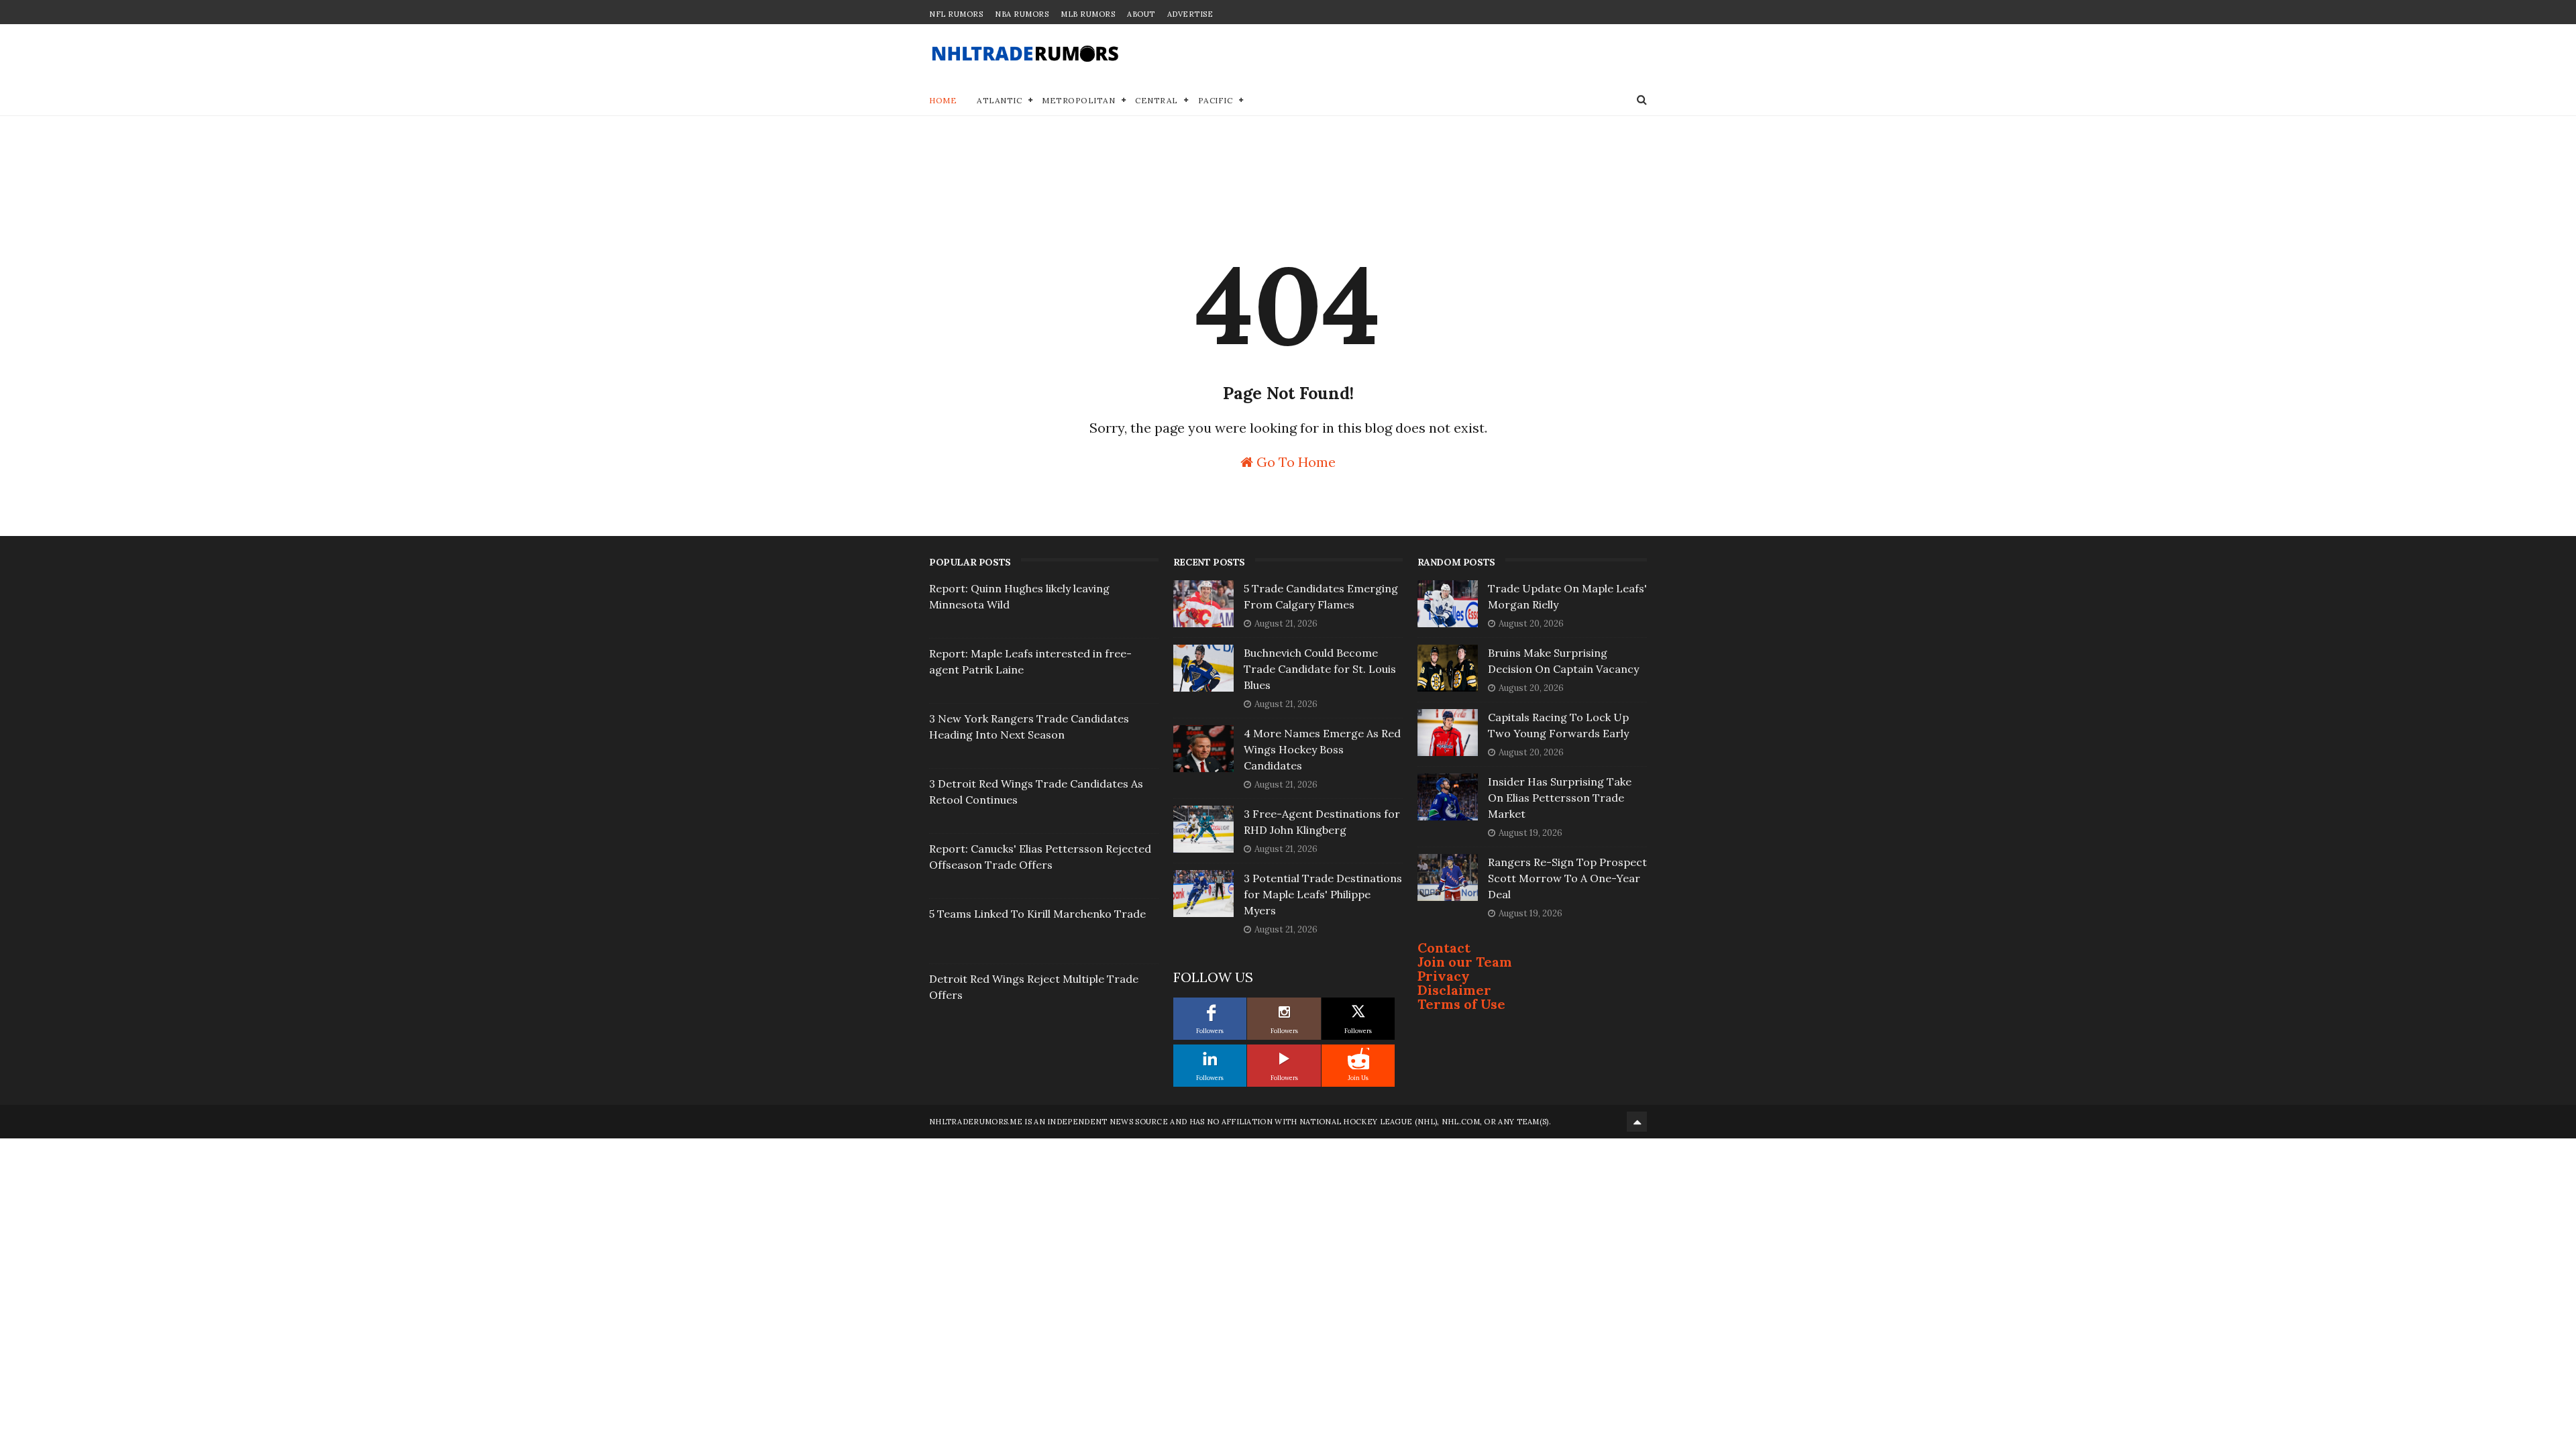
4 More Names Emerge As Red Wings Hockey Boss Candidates (1322, 749)
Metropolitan (1078, 100)
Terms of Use (1461, 1004)
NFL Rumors (956, 14)
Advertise (1190, 14)
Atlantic (999, 100)
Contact (1444, 948)
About (1141, 14)
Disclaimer (1454, 990)
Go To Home (1294, 461)
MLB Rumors (1088, 14)
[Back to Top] (1637, 1122)
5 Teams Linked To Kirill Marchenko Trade (1037, 914)
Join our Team (1465, 962)
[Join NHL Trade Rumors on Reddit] (1358, 1059)
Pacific (1216, 100)
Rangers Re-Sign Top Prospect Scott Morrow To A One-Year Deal (1567, 878)
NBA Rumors (1022, 14)
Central (1157, 100)
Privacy (1444, 976)
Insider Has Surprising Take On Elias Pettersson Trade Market (1560, 798)
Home (943, 100)
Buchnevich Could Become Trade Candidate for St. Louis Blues (1320, 669)
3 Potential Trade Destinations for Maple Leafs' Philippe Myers (1323, 894)
